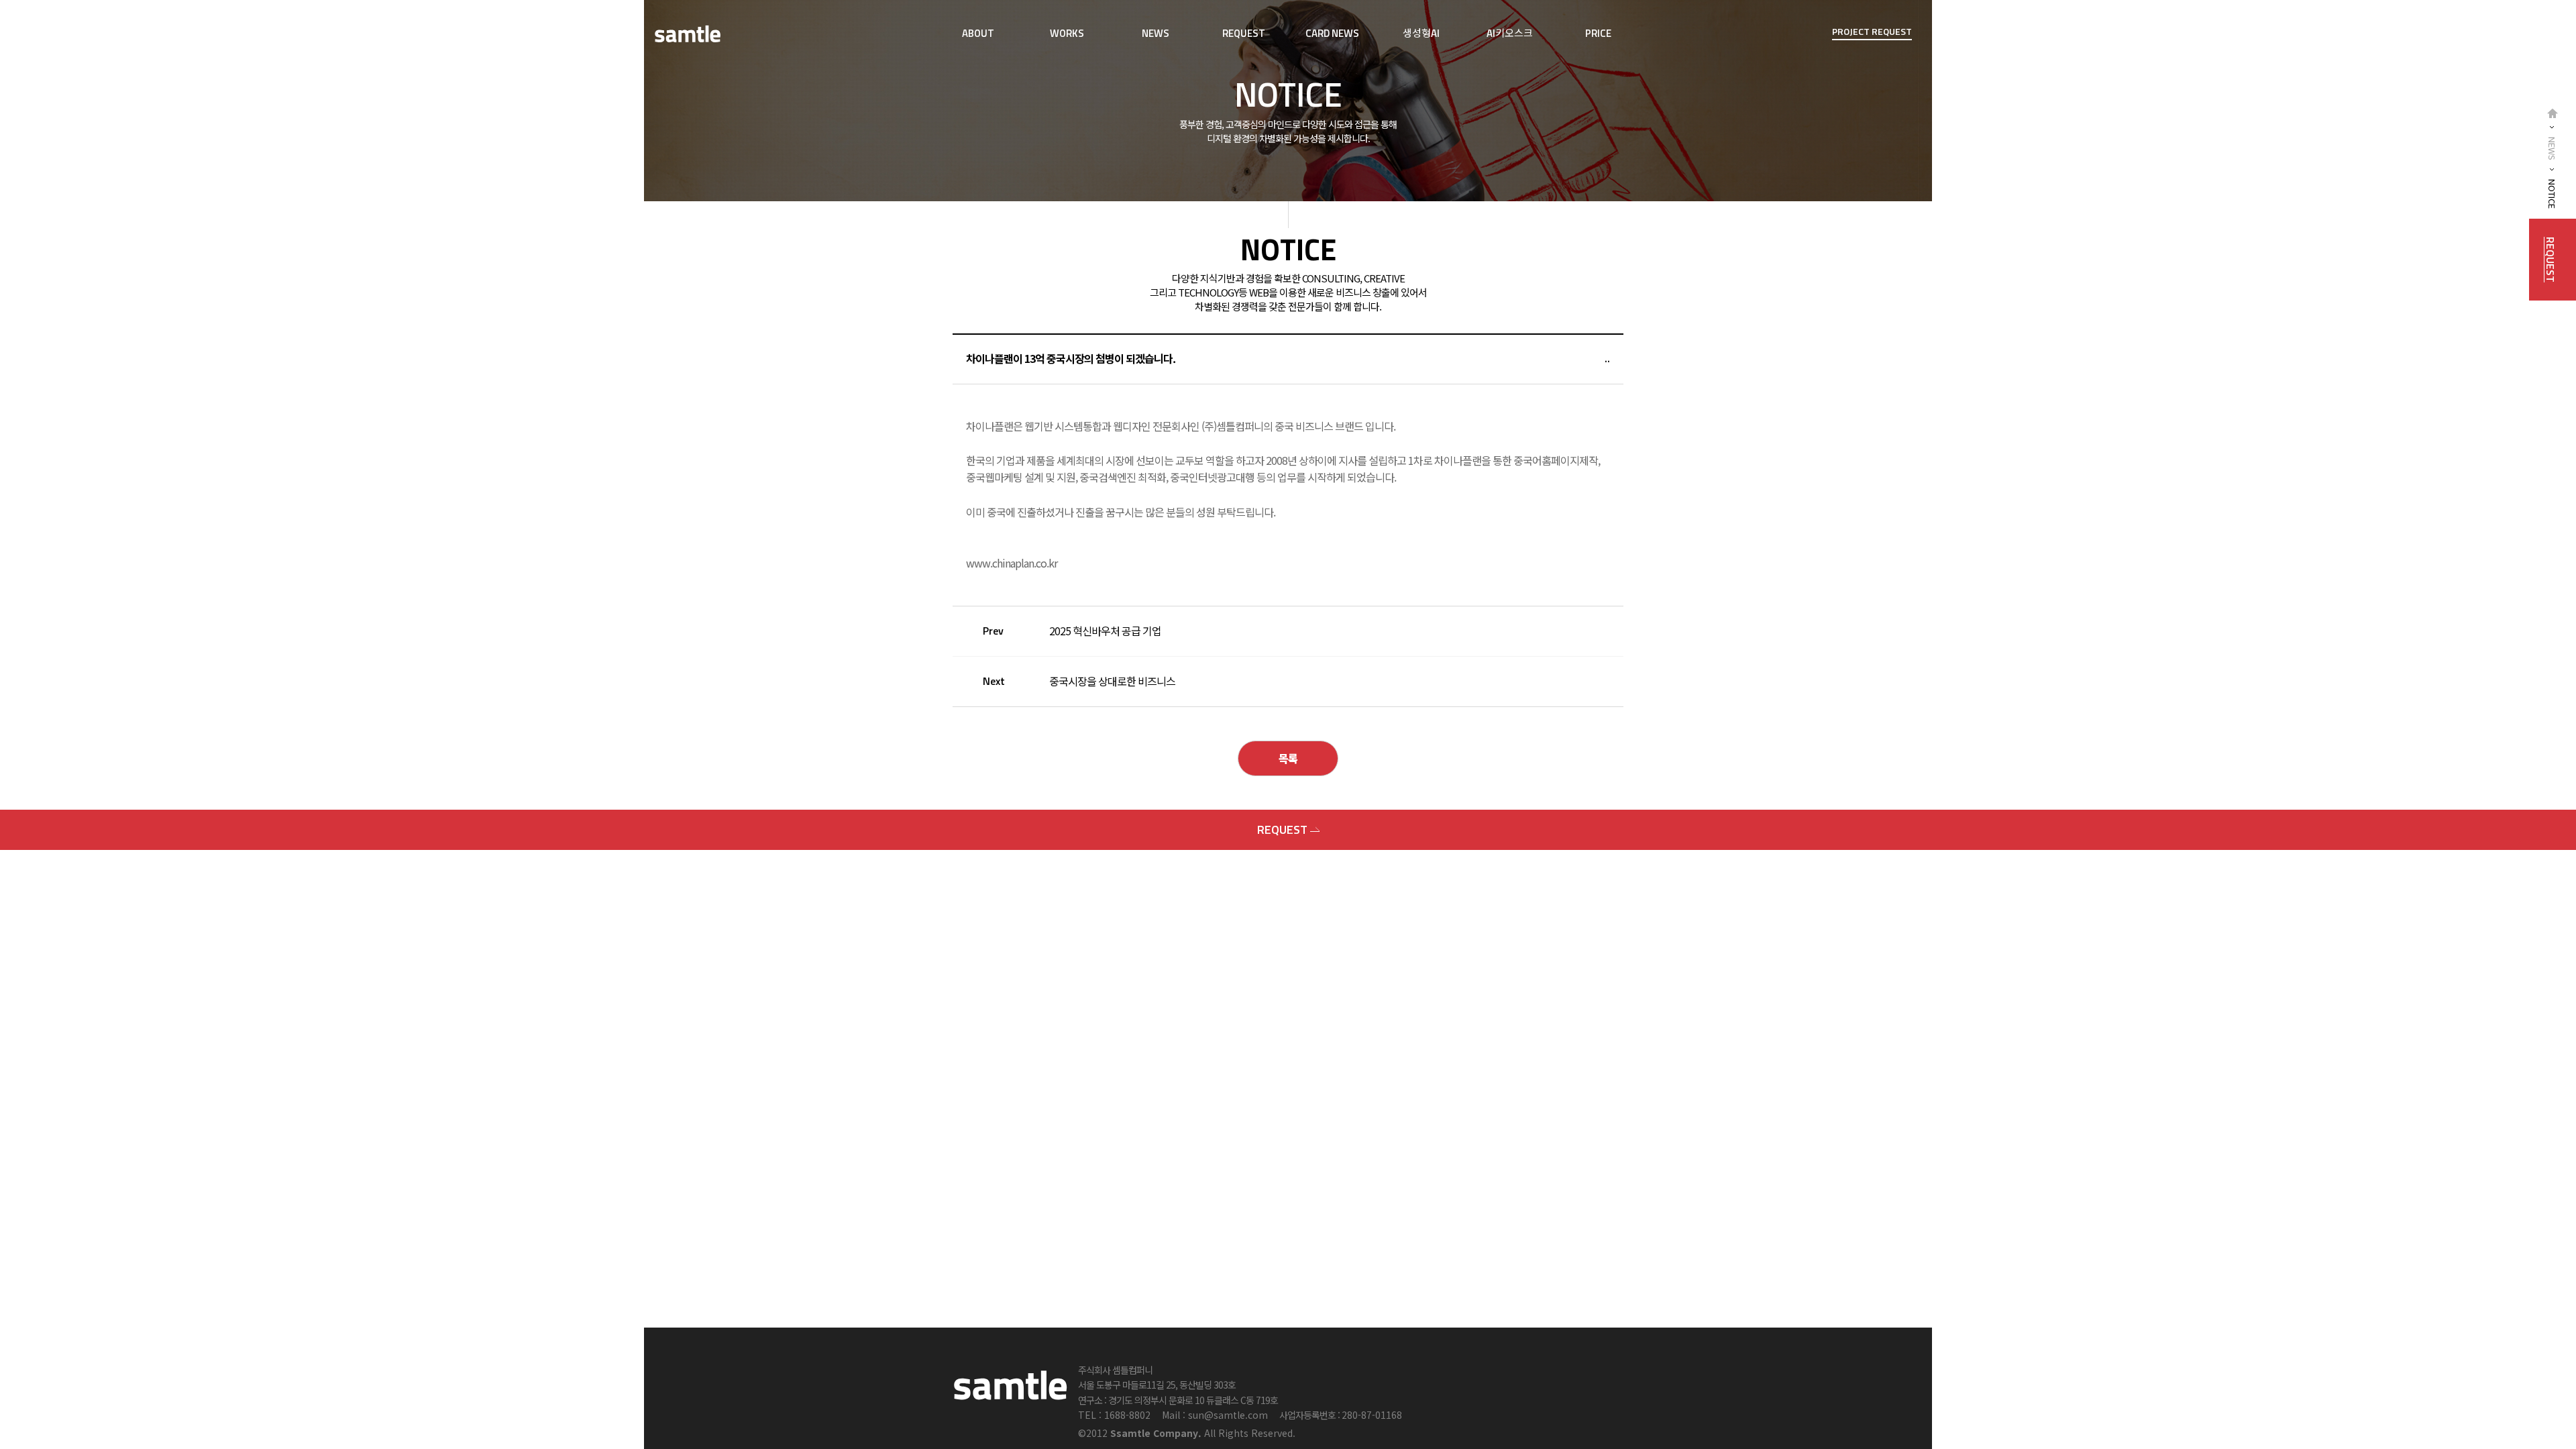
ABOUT (978, 33)
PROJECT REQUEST (1872, 31)
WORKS (1067, 33)
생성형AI (1421, 33)
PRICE (1598, 33)
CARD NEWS (1332, 33)
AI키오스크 (1510, 33)
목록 (1288, 758)
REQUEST (1244, 33)
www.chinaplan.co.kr (1012, 563)
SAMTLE (688, 34)
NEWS (1156, 33)
